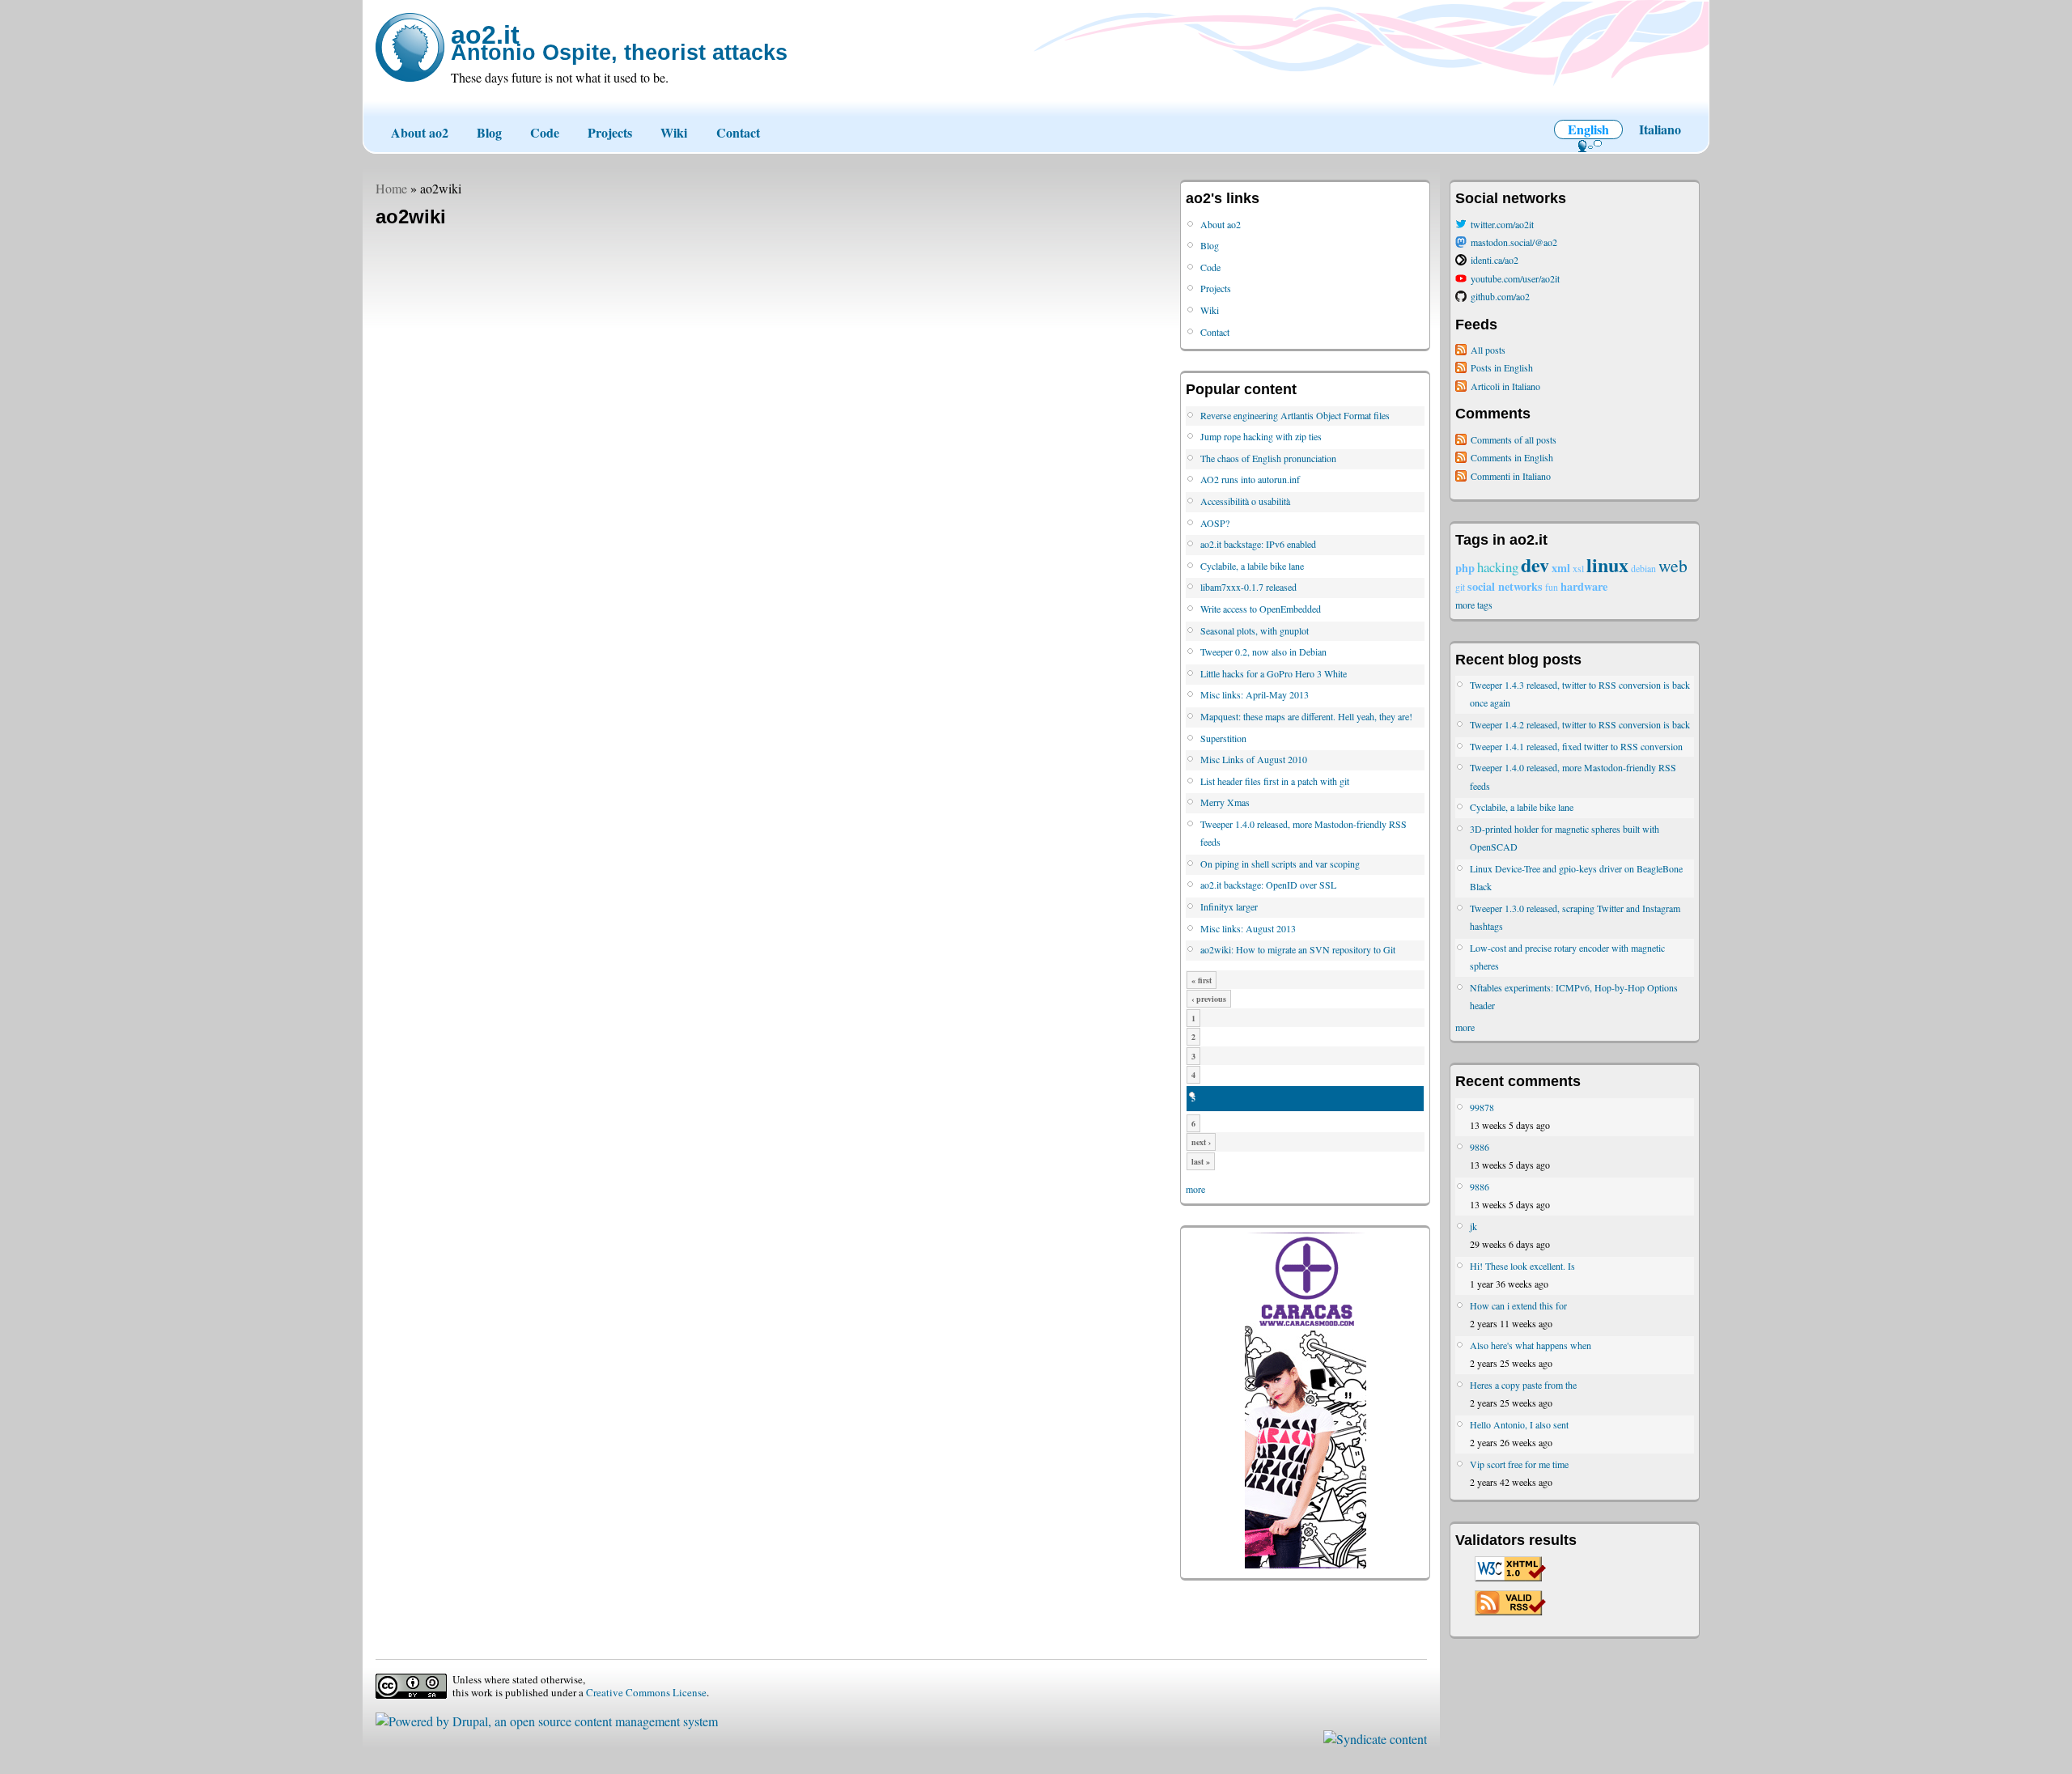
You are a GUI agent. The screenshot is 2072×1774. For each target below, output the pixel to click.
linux (1607, 564)
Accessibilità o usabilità (1245, 501)
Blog (489, 132)
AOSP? (1215, 523)
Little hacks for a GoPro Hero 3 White (1274, 673)
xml (1561, 568)
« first (1202, 980)
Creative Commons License (646, 1692)
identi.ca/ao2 (1495, 260)
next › (1201, 1142)
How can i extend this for (1518, 1305)
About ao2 (420, 132)
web (1673, 565)
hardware (1584, 586)
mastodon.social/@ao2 (1514, 242)
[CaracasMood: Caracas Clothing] (1306, 1564)
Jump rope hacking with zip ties (1261, 436)
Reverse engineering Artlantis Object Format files (1295, 415)
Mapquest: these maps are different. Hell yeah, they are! (1306, 716)
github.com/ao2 (1500, 296)
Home (391, 188)
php (1465, 568)
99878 (1482, 1107)
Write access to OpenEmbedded (1261, 609)
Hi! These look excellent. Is (1522, 1266)
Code (545, 132)
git (1460, 587)
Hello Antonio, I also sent (1519, 1424)
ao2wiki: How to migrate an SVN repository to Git (1298, 949)
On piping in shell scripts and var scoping (1280, 864)
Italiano (1660, 129)
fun (1552, 587)
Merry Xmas (1225, 802)
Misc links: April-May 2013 (1255, 694)
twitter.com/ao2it (1502, 224)
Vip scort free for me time (1519, 1464)
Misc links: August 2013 (1248, 928)
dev (1535, 564)
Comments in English (1512, 457)
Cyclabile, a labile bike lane (1252, 566)
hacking (1498, 567)
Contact (738, 132)
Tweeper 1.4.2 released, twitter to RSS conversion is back (1580, 724)
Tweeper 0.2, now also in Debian (1263, 651)
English (1588, 129)
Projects (610, 132)
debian (1643, 568)
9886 (1480, 1147)
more (1195, 1189)
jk (1473, 1226)
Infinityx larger (1229, 906)
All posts (1488, 350)
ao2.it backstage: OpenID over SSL (1268, 885)
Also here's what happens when (1531, 1345)
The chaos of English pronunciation (1268, 458)
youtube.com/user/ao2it (1515, 278)
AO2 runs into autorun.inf (1250, 479)
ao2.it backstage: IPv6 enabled (1258, 544)
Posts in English (1502, 367)
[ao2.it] (410, 47)
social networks (1505, 586)
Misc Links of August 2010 (1254, 759)
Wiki (674, 132)
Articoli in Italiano (1505, 386)
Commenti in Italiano (1511, 476)
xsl (1578, 568)
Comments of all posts (1514, 439)
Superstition (1223, 738)
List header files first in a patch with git (1275, 781)
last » (1201, 1161)
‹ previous (1209, 999)
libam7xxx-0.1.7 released (1248, 587)
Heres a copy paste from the (1523, 1385)
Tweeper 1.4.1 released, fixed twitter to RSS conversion (1576, 746)
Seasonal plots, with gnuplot (1255, 630)
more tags (1474, 605)
